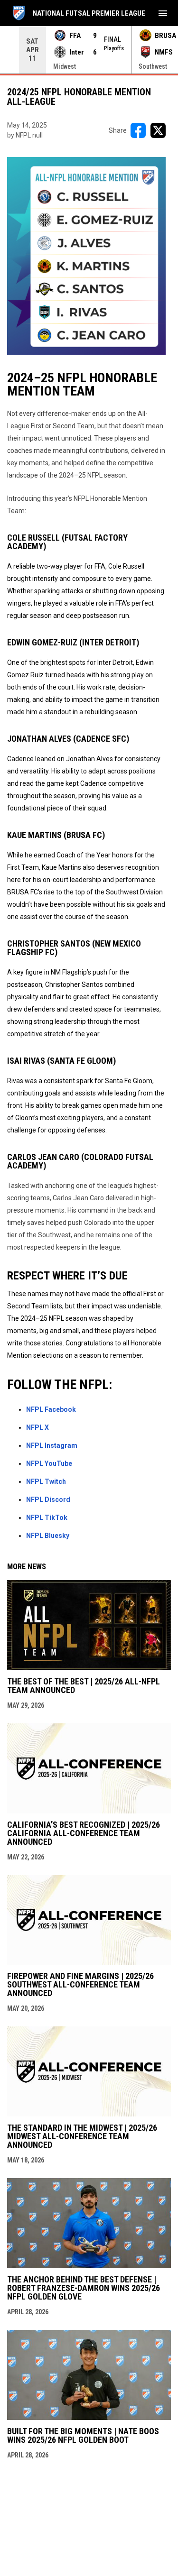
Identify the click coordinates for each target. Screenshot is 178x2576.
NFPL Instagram (52, 1445)
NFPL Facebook (51, 1409)
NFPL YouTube (49, 1463)
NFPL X (37, 1427)
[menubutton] (163, 13)
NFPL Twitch (46, 1481)
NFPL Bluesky (48, 1536)
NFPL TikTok (47, 1518)
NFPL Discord (48, 1500)
